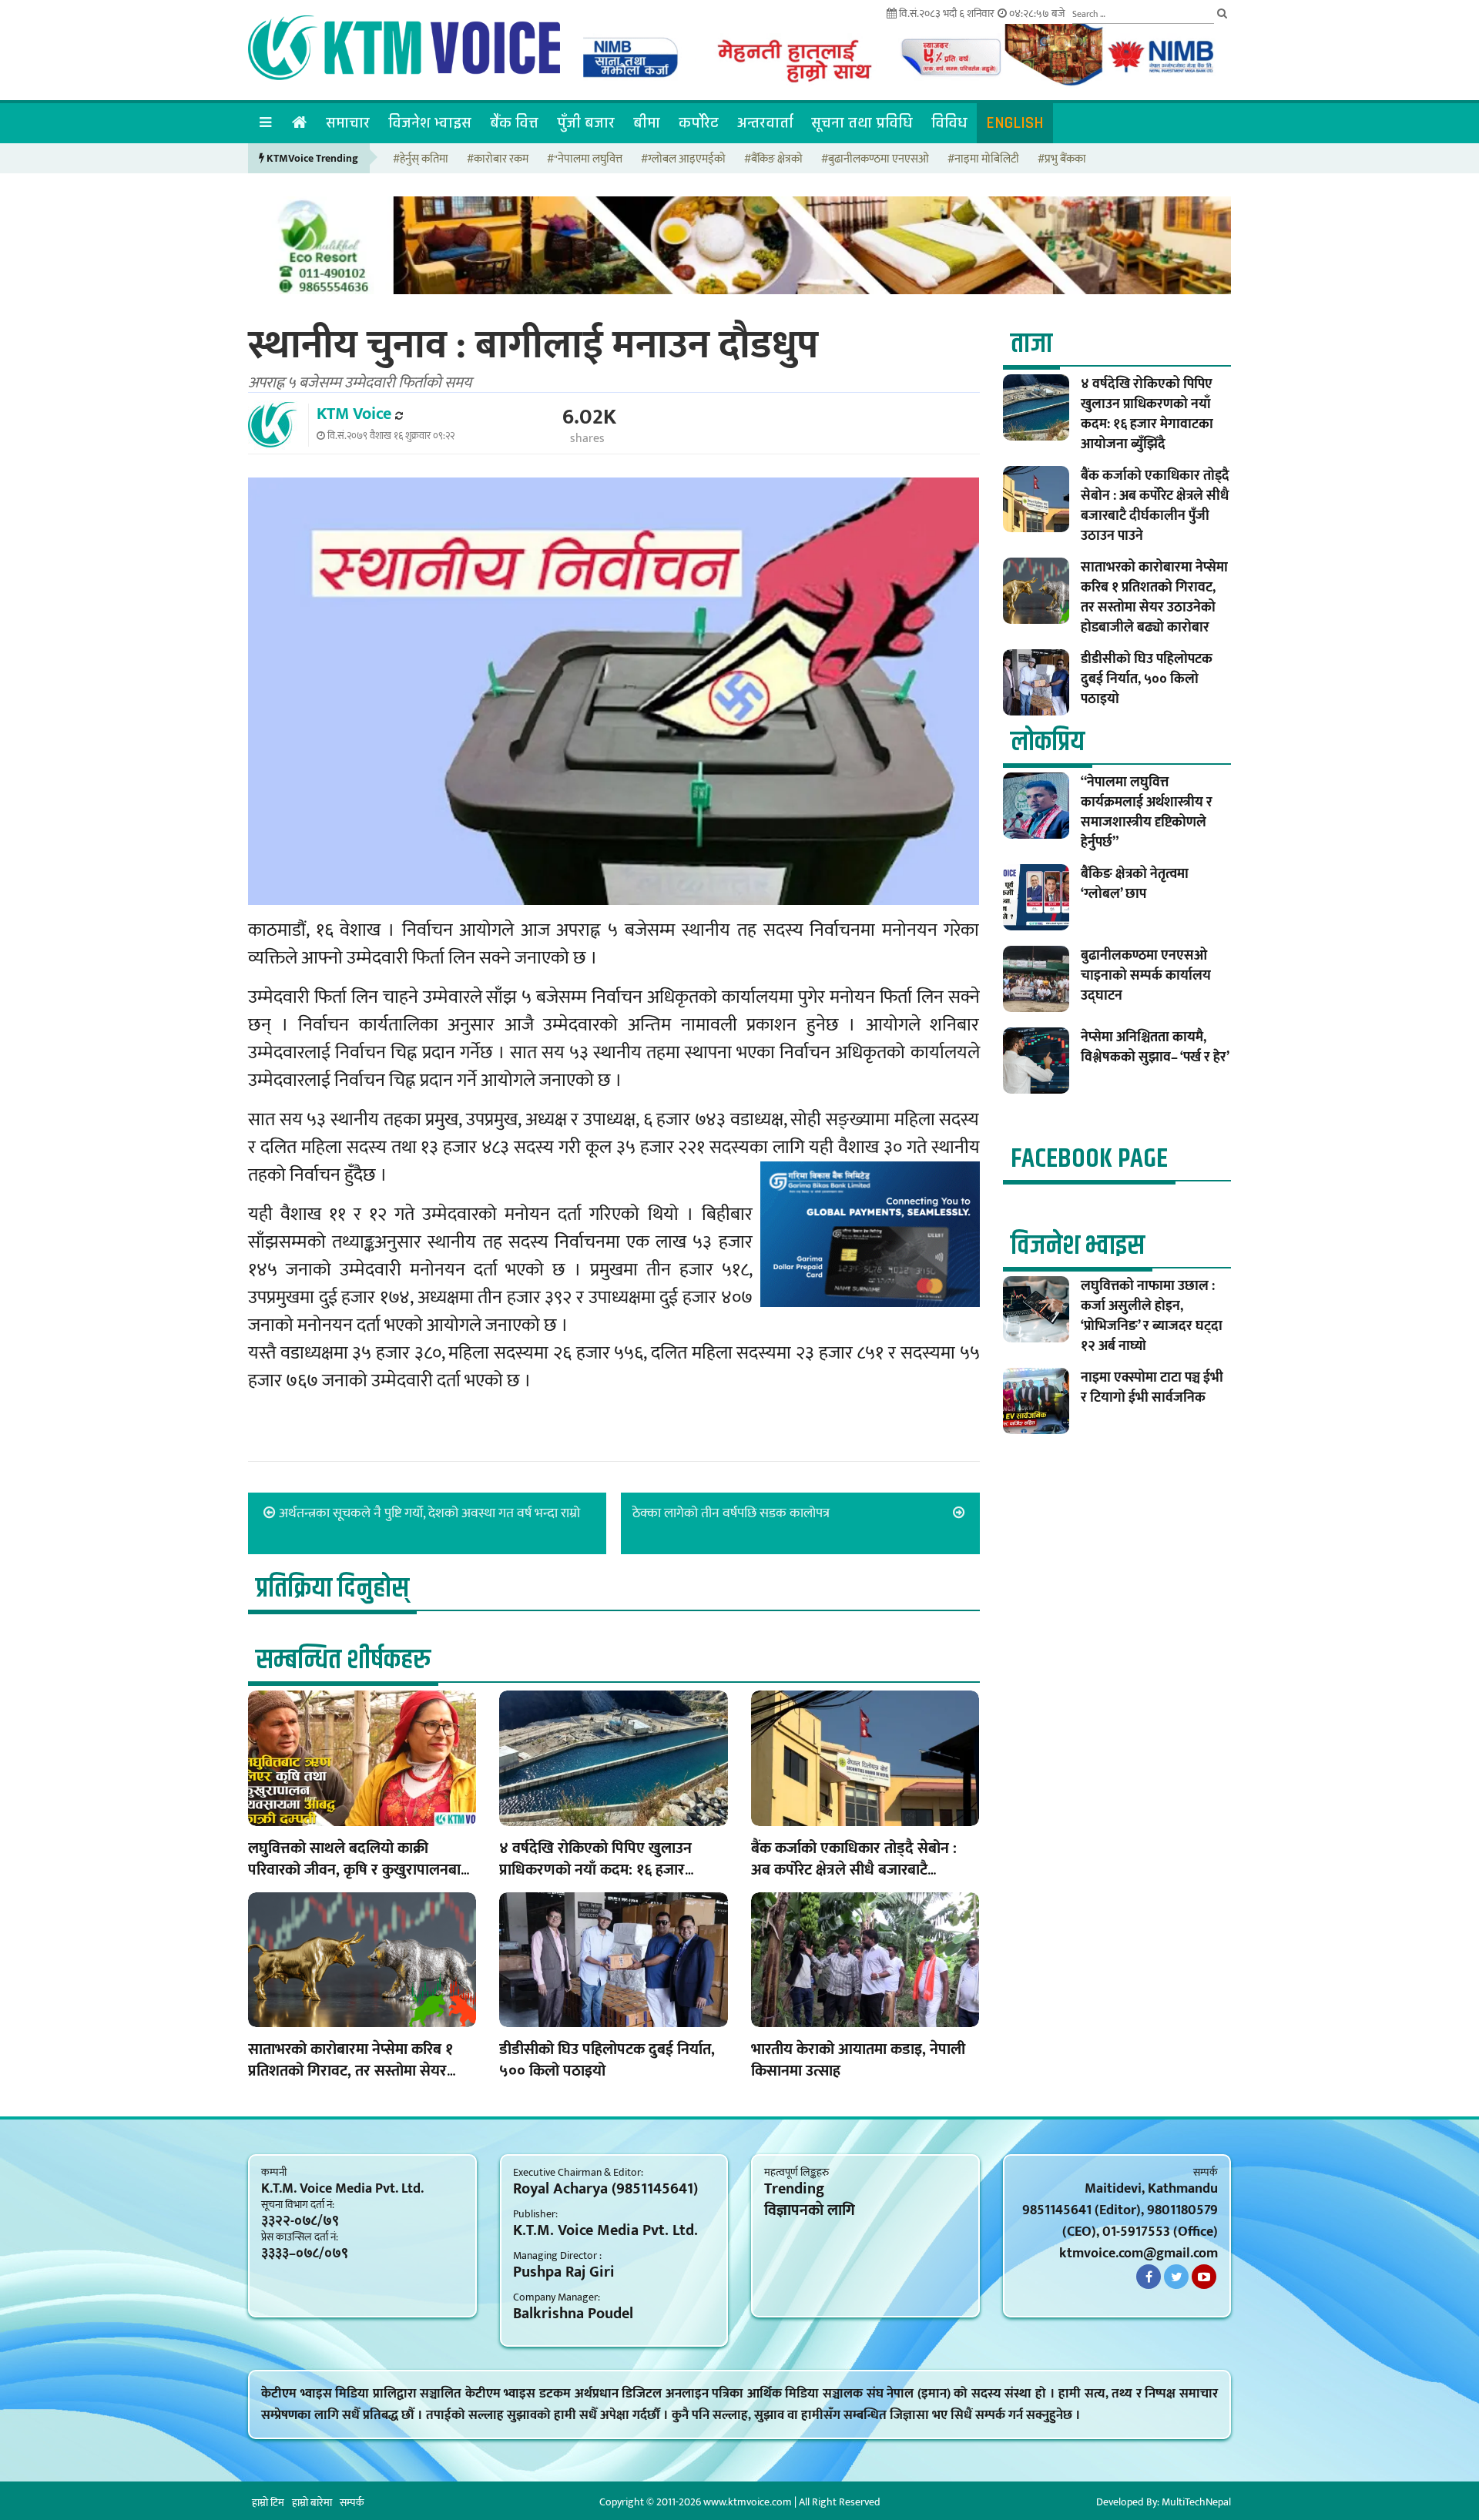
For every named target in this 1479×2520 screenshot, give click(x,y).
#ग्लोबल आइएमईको (683, 160)
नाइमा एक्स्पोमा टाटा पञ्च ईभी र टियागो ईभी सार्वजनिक (1152, 1388)
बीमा (647, 123)
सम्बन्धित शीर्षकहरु (343, 1660)
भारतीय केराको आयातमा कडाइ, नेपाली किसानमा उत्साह (858, 2060)
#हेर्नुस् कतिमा (421, 160)
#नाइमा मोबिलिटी (983, 160)
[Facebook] (1149, 2277)
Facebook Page (1089, 1159)
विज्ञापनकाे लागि (810, 2210)
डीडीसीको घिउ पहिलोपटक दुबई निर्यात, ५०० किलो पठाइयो (607, 2060)
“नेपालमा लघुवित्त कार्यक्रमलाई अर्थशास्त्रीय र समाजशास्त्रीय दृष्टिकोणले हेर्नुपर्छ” (1147, 813)
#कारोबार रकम (498, 160)
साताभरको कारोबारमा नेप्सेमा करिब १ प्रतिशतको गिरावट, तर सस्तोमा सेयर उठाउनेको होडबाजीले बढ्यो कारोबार (350, 2071)
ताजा (1031, 344)
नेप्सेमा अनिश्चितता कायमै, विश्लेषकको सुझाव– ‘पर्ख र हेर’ (1155, 1047)
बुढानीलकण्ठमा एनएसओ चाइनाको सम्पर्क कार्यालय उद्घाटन (1146, 976)
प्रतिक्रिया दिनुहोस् (332, 1588)
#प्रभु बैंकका (1062, 160)
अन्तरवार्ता (765, 123)
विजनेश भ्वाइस (430, 123)
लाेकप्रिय (1048, 742)
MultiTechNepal (1196, 2502)
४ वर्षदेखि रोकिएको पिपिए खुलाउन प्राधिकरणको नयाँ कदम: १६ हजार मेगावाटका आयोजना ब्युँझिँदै (595, 1870)
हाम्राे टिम (268, 2503)
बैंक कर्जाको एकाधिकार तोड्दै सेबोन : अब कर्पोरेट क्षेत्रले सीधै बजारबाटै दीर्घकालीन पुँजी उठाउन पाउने (854, 1870)
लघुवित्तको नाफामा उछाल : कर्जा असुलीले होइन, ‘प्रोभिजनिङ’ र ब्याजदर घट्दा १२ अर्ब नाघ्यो (1152, 1316)
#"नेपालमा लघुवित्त (585, 160)
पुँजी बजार (586, 123)
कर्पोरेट (699, 123)
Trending (794, 2189)
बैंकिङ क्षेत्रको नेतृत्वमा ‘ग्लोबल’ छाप (1135, 884)
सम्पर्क (352, 2503)
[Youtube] (1204, 2277)
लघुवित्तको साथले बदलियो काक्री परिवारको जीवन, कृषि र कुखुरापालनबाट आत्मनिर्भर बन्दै (358, 1870)
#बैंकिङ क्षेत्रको (773, 160)
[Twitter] (1176, 2277)
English (1015, 123)
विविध (949, 123)
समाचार (348, 123)
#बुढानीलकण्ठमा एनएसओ (875, 160)
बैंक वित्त (514, 123)
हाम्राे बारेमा (312, 2503)
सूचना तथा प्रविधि (862, 123)
